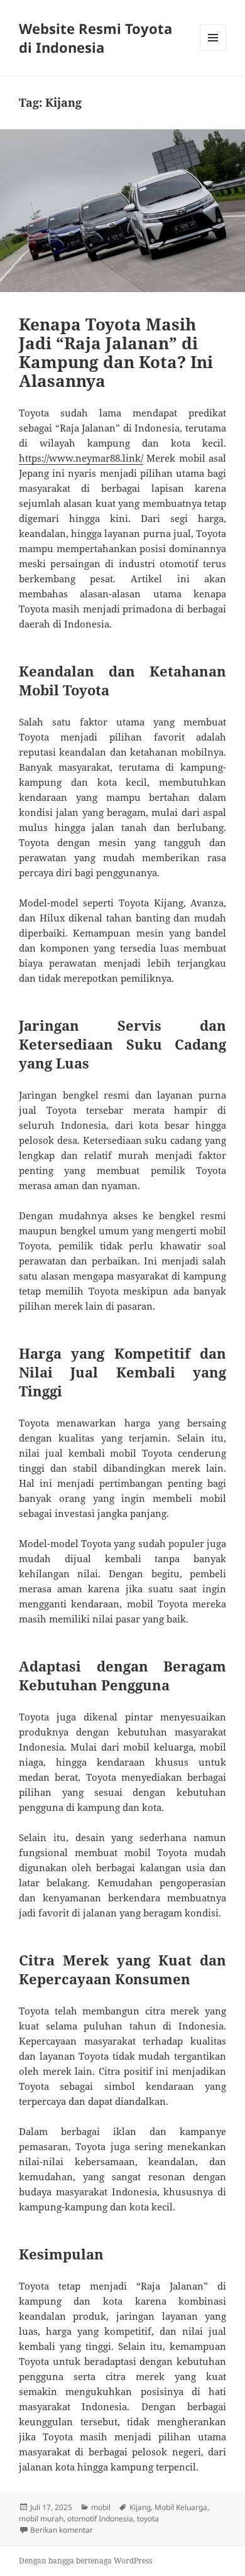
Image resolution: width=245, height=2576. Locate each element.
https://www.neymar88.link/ (81, 458)
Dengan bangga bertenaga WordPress (85, 2561)
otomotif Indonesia (100, 2519)
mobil (101, 2507)
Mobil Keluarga (181, 2507)
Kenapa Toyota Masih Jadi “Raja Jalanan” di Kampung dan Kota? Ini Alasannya (116, 352)
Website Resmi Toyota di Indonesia (95, 38)
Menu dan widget (213, 51)
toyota (148, 2519)
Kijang (140, 2507)
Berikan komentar (62, 2530)
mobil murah (41, 2519)
